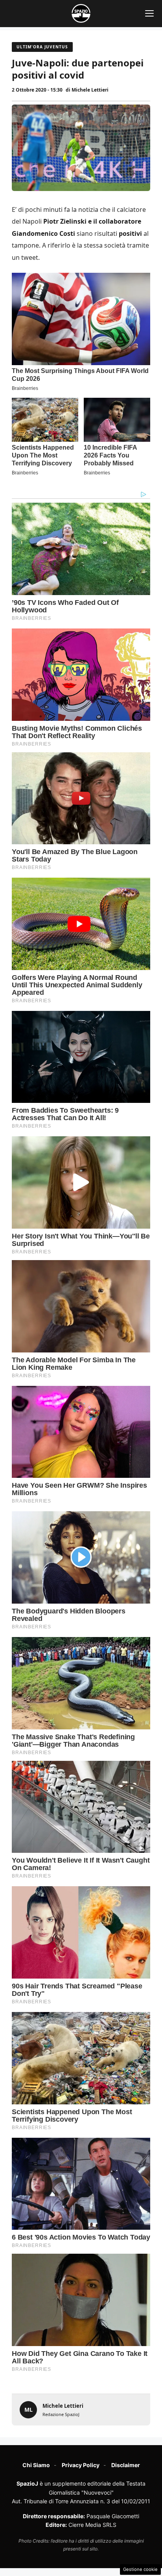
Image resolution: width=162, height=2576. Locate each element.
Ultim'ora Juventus (42, 47)
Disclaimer (126, 2465)
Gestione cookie (140, 2569)
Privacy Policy (81, 2465)
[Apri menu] (149, 13)
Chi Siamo (36, 2465)
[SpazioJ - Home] (81, 13)
